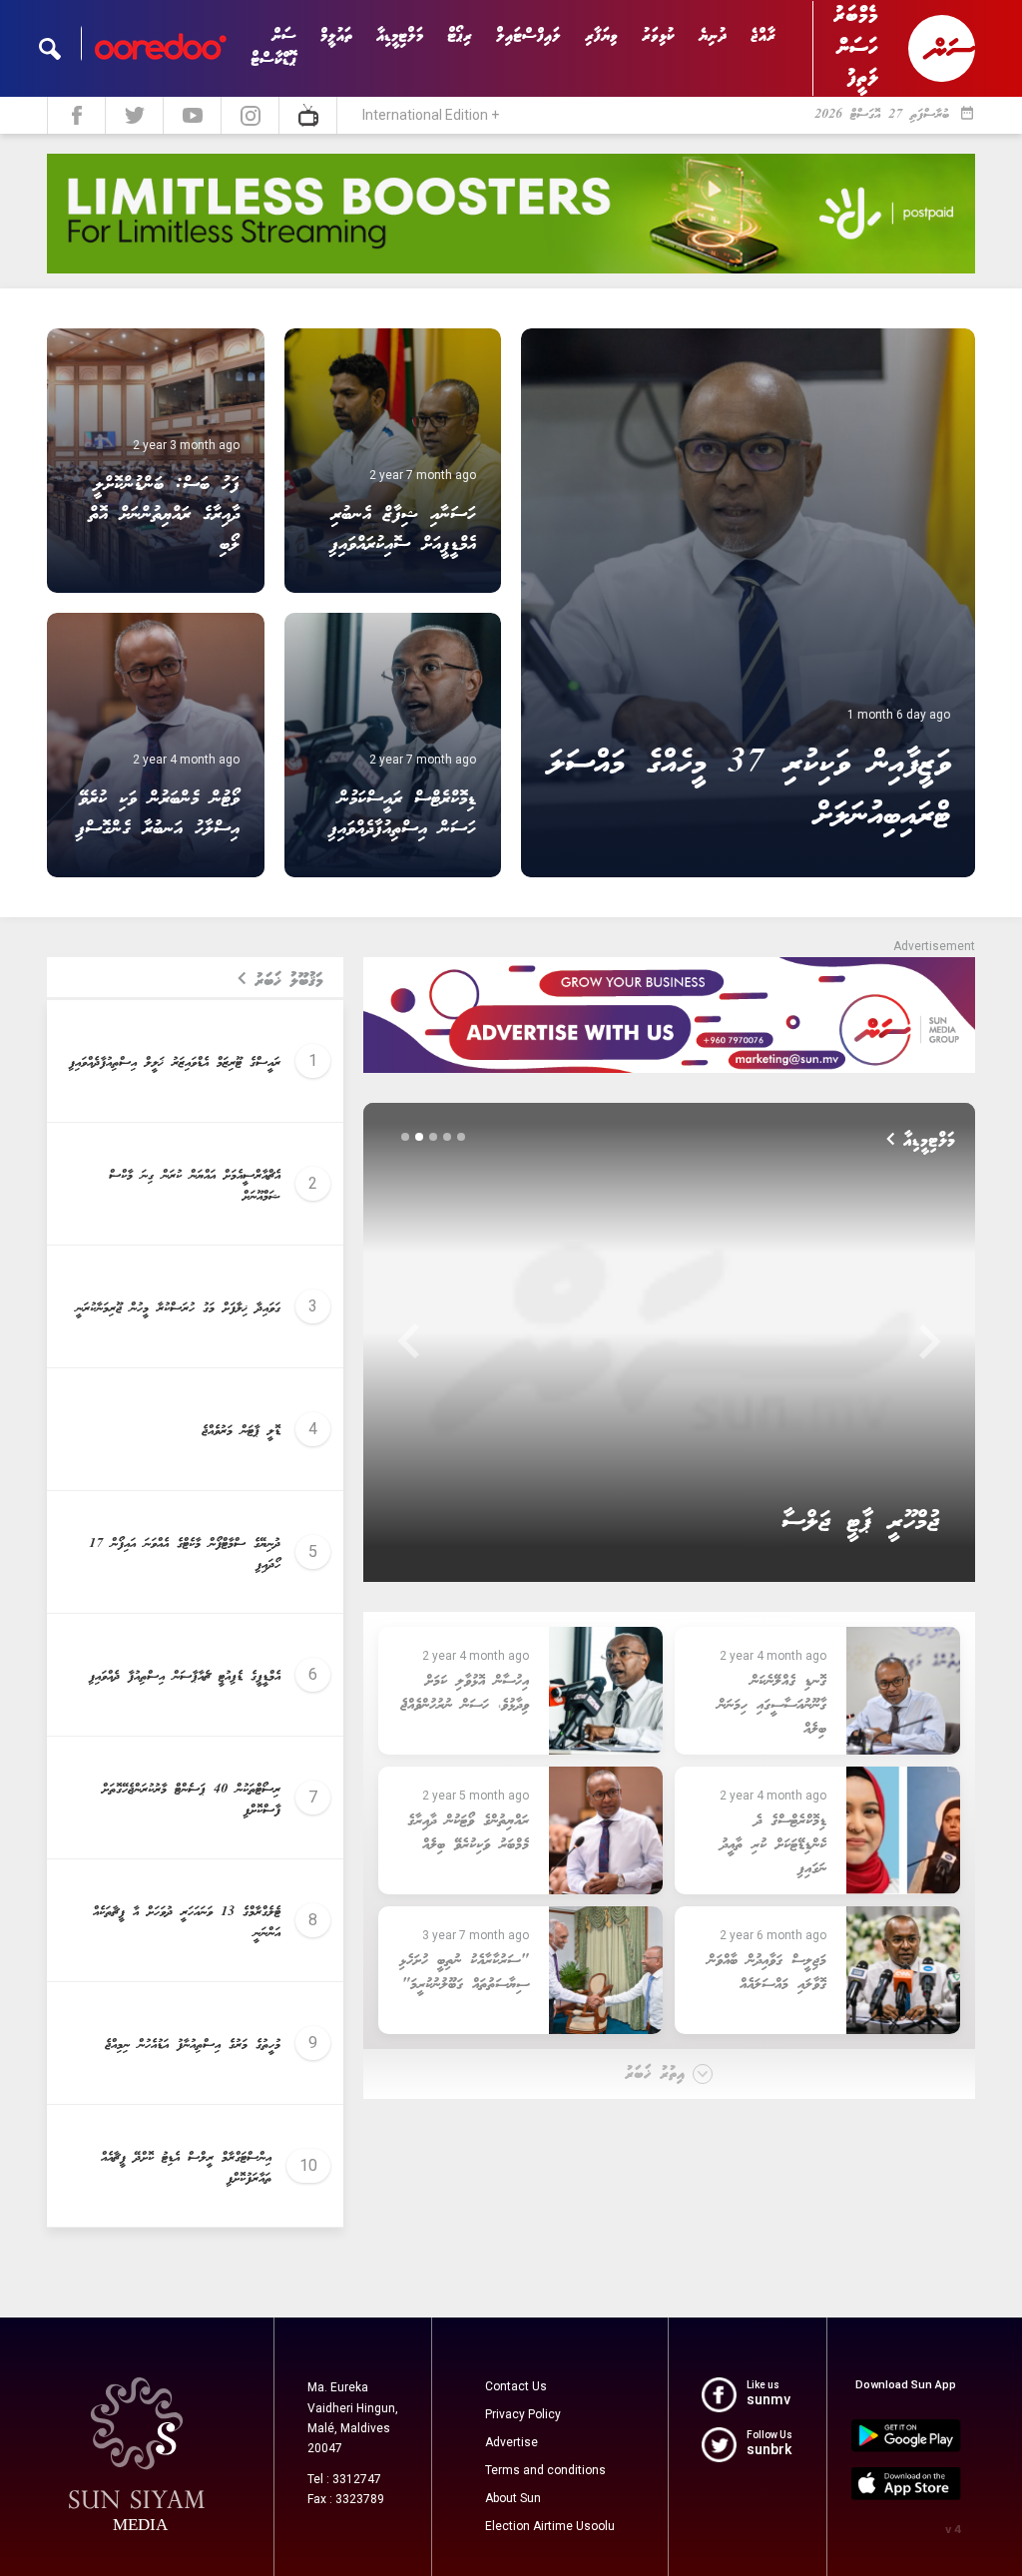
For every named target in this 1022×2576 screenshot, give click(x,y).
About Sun (513, 2498)
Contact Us (516, 2386)
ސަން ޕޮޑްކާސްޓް (273, 48)
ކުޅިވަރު (658, 36)
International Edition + (431, 115)
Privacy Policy (523, 2414)
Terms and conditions (545, 2470)
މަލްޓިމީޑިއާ (400, 36)
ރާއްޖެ (763, 36)
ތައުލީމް (336, 36)
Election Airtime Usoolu (550, 2526)
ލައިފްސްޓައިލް (528, 36)
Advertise (511, 2442)
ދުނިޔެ (713, 36)
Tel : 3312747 (344, 2479)
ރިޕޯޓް (460, 36)
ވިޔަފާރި (601, 36)
